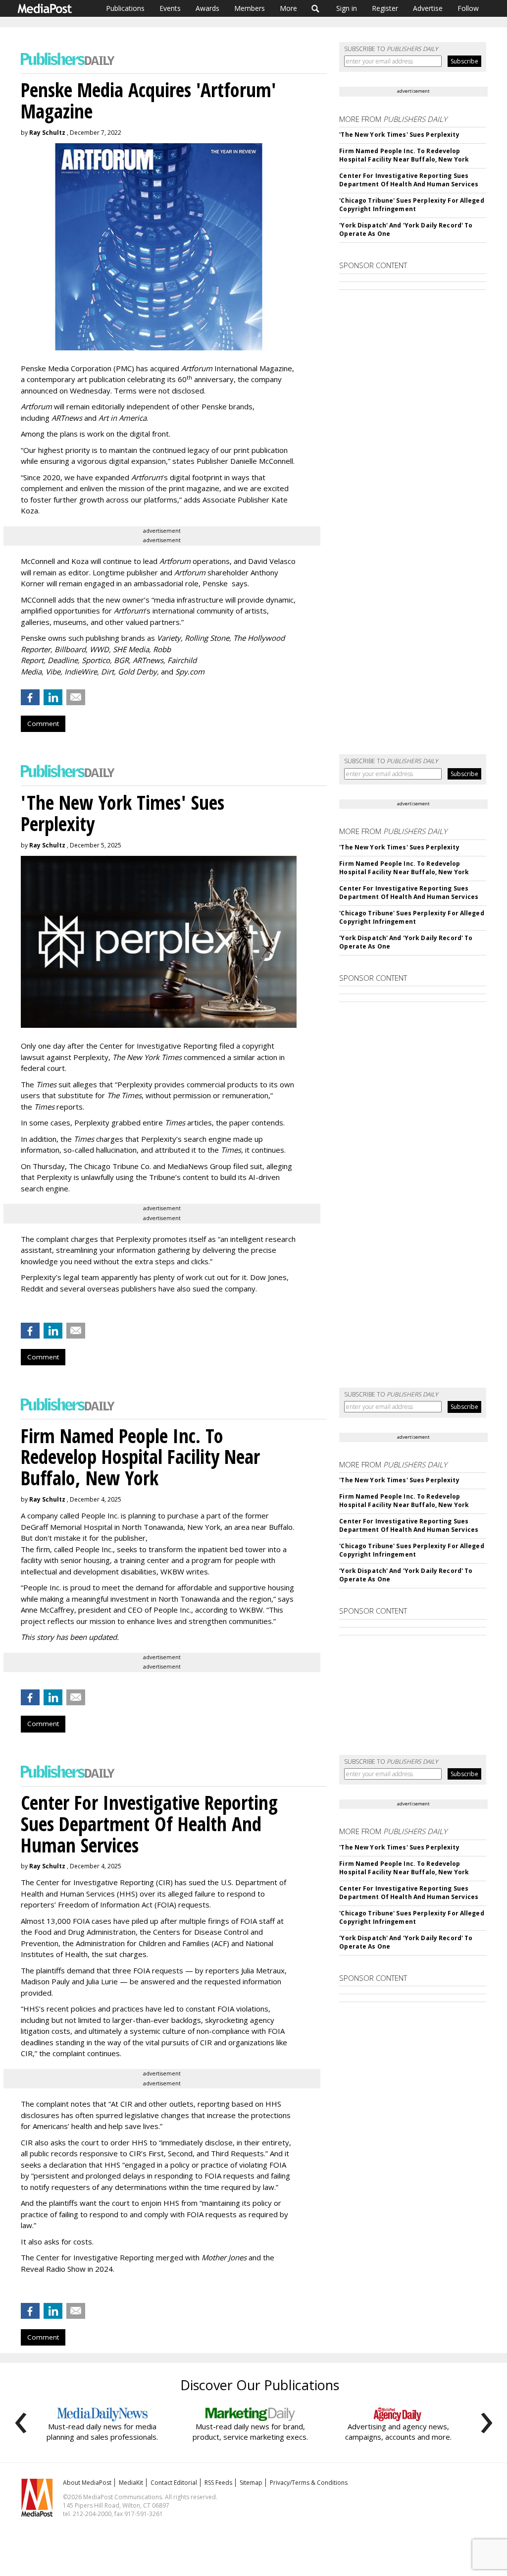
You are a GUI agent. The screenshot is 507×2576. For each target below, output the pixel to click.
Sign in (347, 8)
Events (170, 8)
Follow (468, 8)
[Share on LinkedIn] (53, 697)
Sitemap (251, 2483)
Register (385, 8)
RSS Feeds (218, 2483)
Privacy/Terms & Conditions (309, 2483)
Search (316, 8)
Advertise (428, 8)
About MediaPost (87, 2483)
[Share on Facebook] (30, 697)
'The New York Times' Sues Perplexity (399, 135)
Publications (125, 8)
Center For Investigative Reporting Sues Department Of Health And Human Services (409, 180)
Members (250, 8)
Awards (207, 8)
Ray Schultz (47, 133)
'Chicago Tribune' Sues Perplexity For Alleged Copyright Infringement (411, 205)
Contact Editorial (174, 2483)
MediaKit (131, 2483)
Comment (43, 724)
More (288, 8)
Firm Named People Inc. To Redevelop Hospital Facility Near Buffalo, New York (404, 155)
